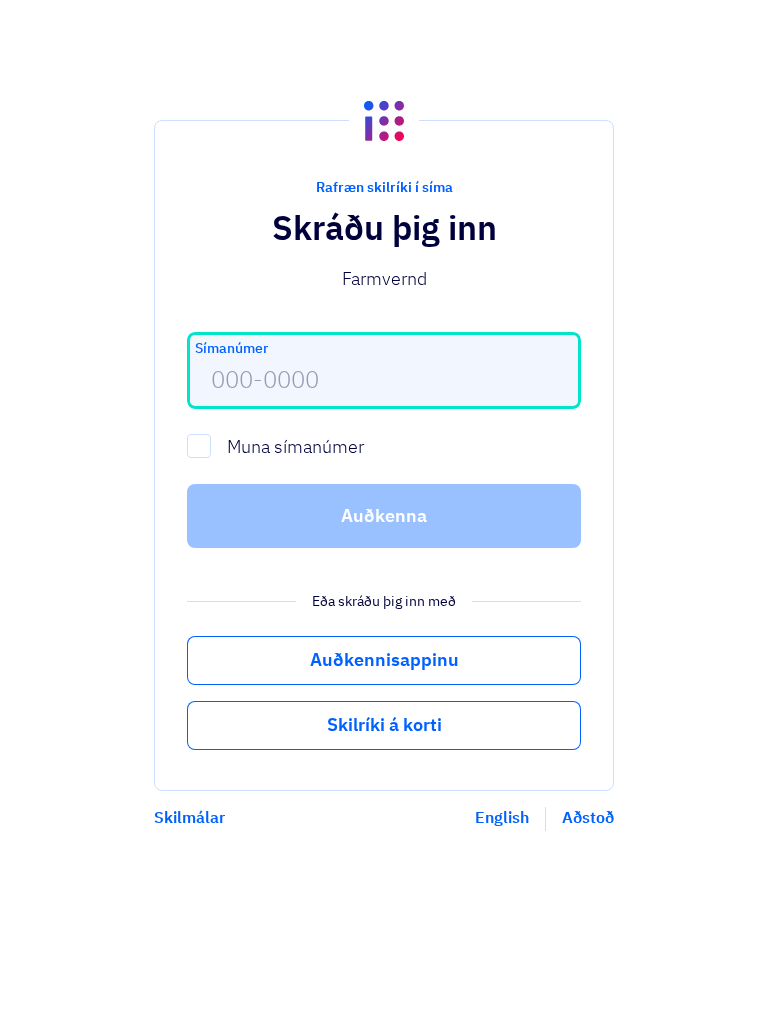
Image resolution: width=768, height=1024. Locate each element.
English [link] (502, 817)
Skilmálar (189, 817)
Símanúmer (231, 348)
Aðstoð (588, 817)
